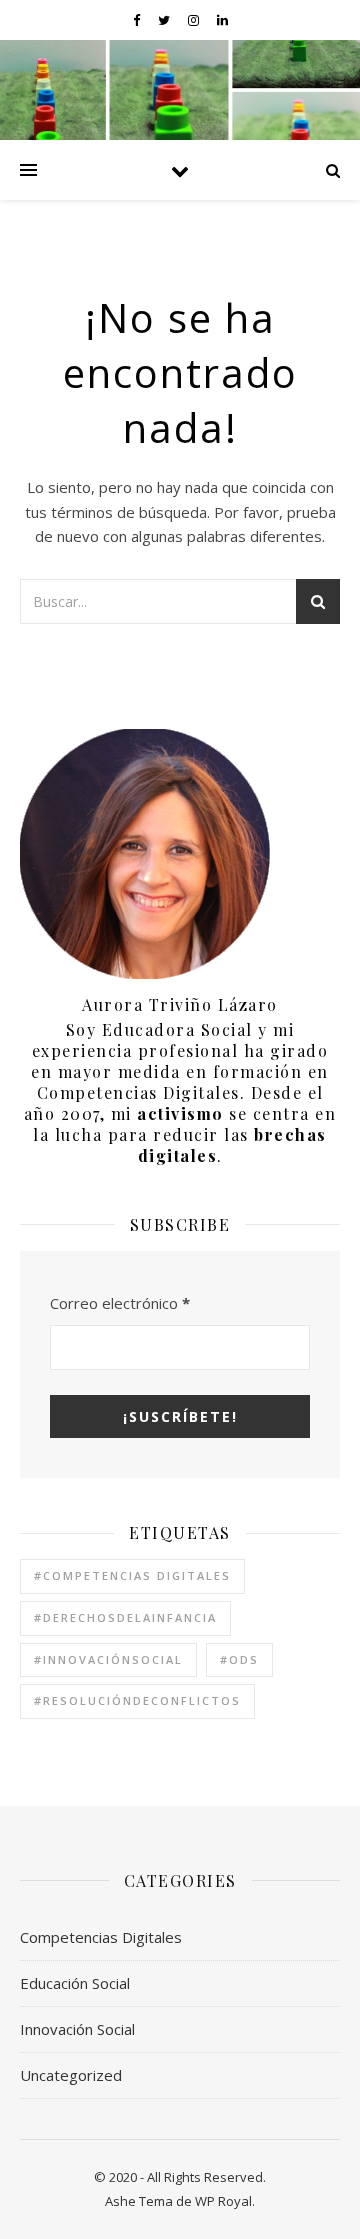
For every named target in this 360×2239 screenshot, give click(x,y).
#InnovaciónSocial (108, 1659)
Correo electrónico (120, 1303)
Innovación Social (77, 2029)
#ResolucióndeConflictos (137, 1700)
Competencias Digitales (101, 1937)
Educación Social (75, 1983)
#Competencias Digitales (132, 1575)
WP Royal (223, 2201)
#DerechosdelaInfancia (125, 1617)
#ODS (239, 1659)
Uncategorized (71, 2075)
